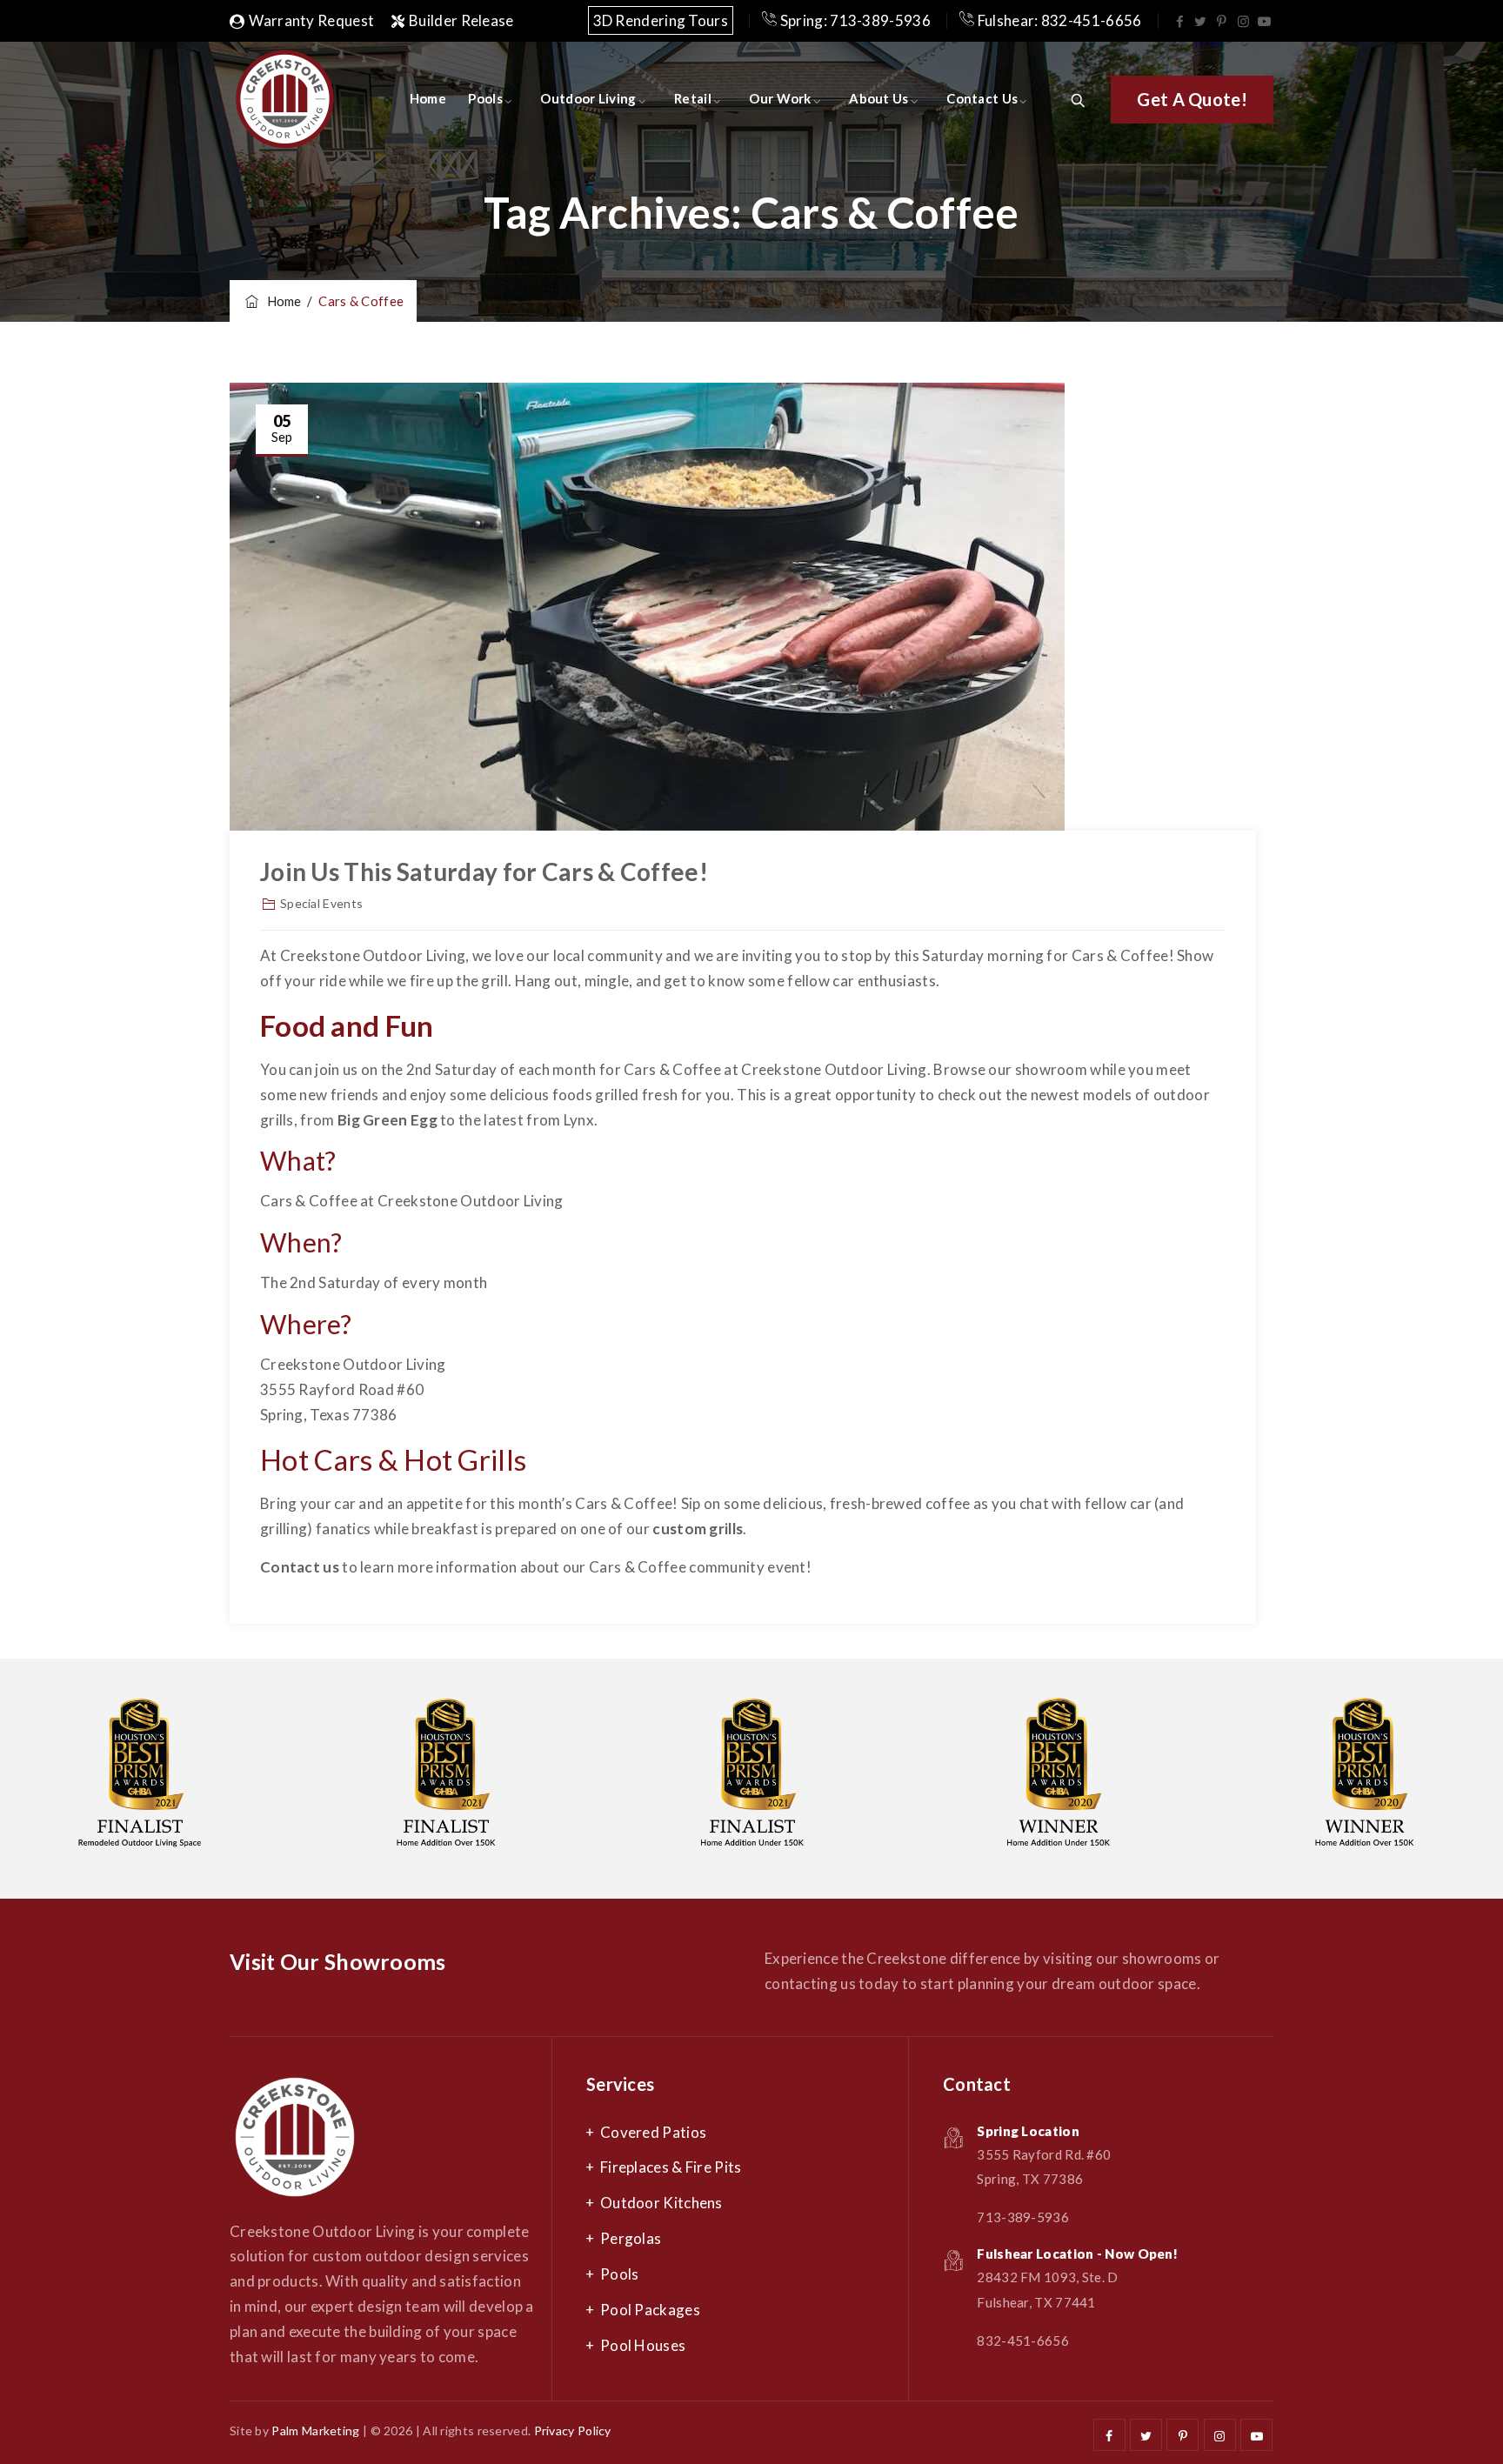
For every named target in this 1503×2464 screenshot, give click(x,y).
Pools (485, 98)
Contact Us (982, 98)
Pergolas (631, 2238)
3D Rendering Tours (661, 20)
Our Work (780, 98)
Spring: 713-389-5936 (854, 20)
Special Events (321, 903)
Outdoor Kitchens (661, 2203)
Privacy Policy (573, 2431)
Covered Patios (653, 2132)
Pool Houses (643, 2345)
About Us (878, 98)
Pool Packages (650, 2310)
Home (428, 98)
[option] (446, 1779)
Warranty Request (311, 20)
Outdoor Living (588, 98)
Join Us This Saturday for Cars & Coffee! (484, 871)
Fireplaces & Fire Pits (671, 2167)
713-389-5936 (1023, 2217)
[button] (1192, 100)
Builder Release (461, 20)
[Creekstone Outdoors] (284, 98)
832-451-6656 (1023, 2340)
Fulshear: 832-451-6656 (1058, 20)
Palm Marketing (315, 2431)
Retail (693, 98)
